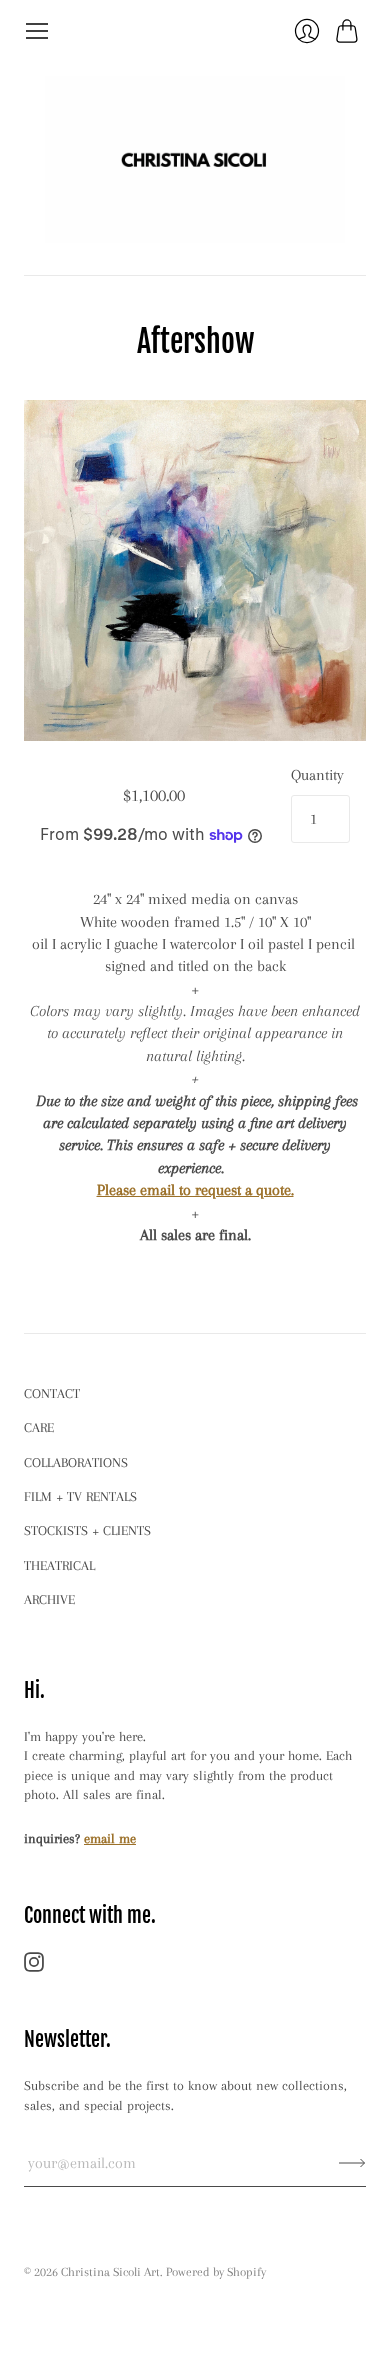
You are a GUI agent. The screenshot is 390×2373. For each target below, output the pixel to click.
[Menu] (37, 31)
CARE (39, 1427)
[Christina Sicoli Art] (195, 159)
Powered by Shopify (216, 2272)
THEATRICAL (59, 1565)
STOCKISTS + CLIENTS (87, 1530)
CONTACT (52, 1393)
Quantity (317, 775)
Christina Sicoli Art (110, 2272)
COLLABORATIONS (76, 1462)
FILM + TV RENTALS (80, 1496)
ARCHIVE (49, 1599)
